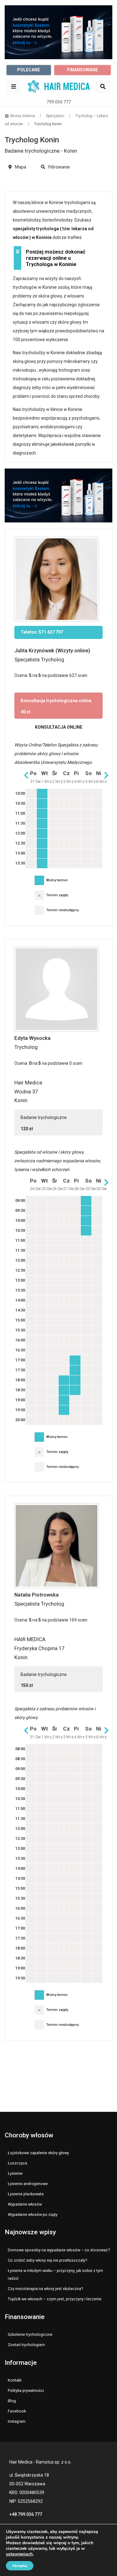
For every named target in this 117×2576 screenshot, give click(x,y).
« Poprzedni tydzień (26, 775)
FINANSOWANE (83, 70)
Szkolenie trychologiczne (30, 2334)
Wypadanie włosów (25, 2204)
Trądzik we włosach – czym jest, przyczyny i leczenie (55, 2299)
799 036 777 (59, 102)
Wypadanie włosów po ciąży (33, 2214)
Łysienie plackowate (26, 2194)
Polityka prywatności (26, 2390)
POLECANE (29, 70)
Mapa (20, 167)
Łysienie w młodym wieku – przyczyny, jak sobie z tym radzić (55, 2275)
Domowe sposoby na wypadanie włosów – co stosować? (59, 2250)
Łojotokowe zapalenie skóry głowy (38, 2153)
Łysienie (15, 2173)
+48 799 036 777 (26, 2514)
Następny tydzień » (106, 775)
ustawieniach (19, 2554)
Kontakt (15, 2380)
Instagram (17, 2421)
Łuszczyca (17, 2163)
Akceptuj (20, 2566)
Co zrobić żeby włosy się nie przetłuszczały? (47, 2260)
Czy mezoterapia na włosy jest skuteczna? (45, 2289)
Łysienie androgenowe (28, 2184)
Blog (12, 2401)
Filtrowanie (59, 167)
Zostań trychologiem (26, 2345)
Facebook (17, 2411)
